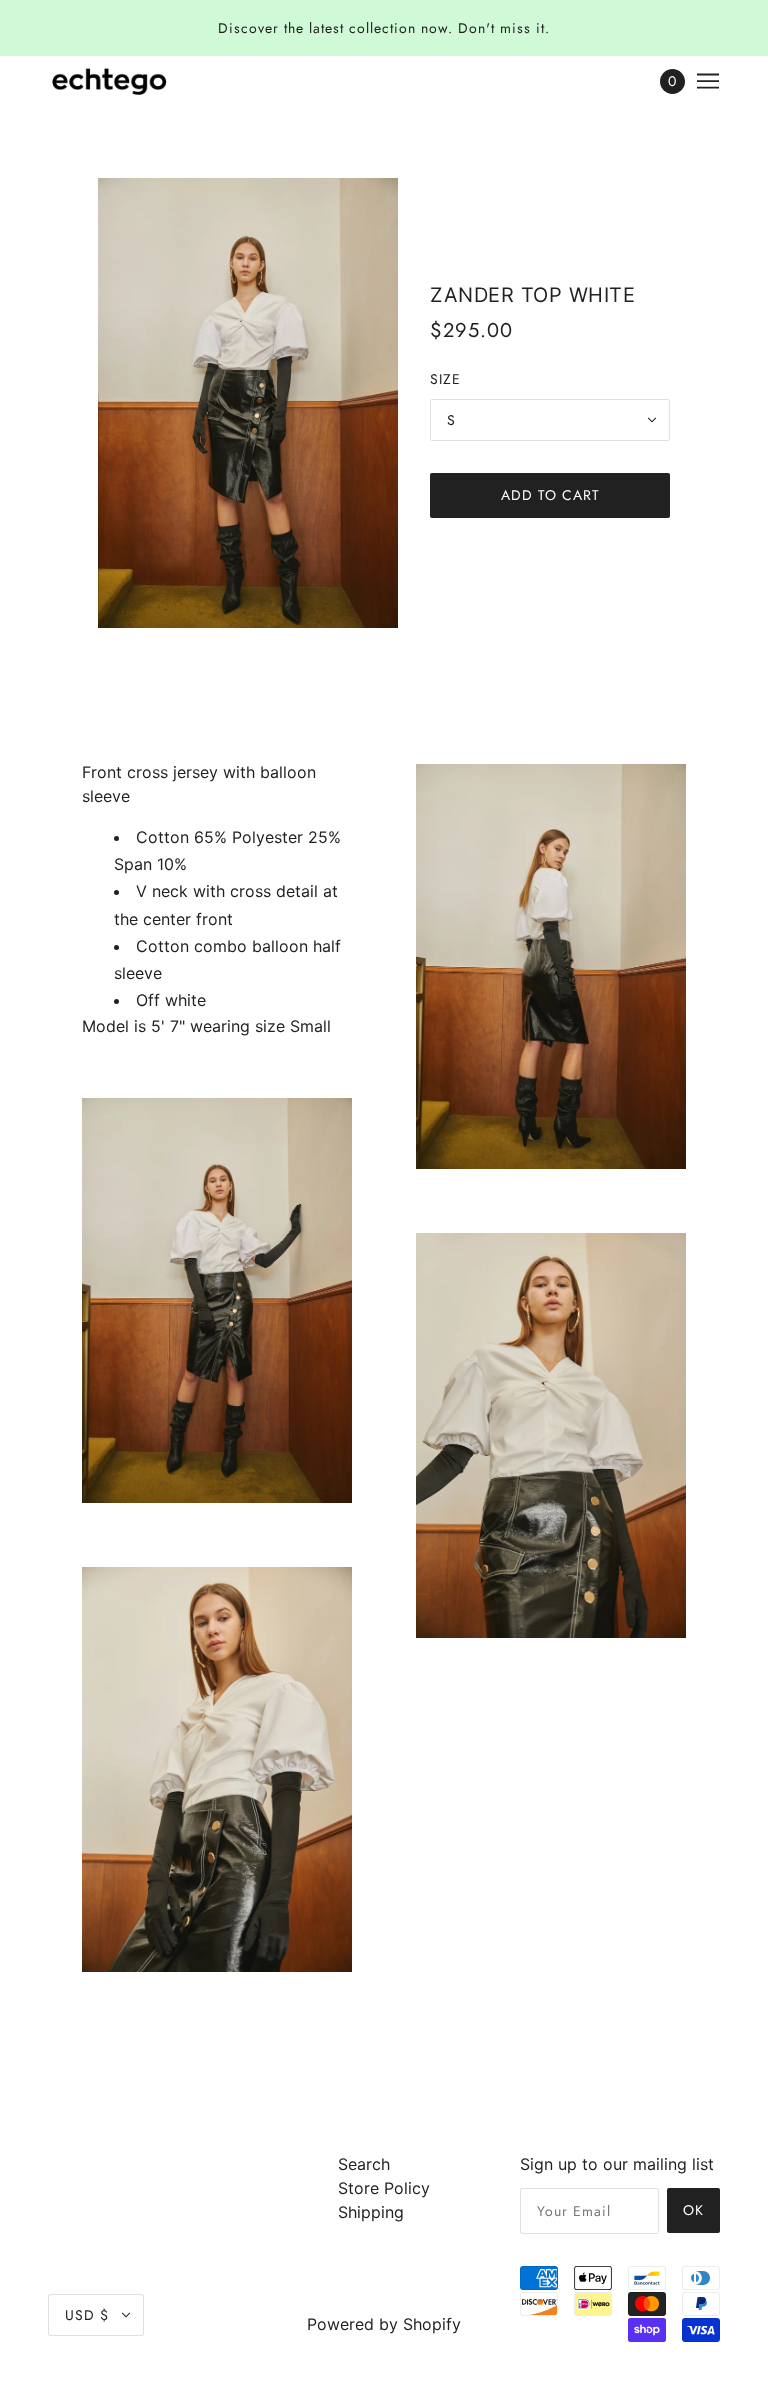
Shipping (371, 2212)
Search (364, 2164)
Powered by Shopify (384, 2324)
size (445, 379)
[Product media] (217, 1300)
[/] (109, 81)
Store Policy (384, 2188)
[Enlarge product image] (248, 403)
